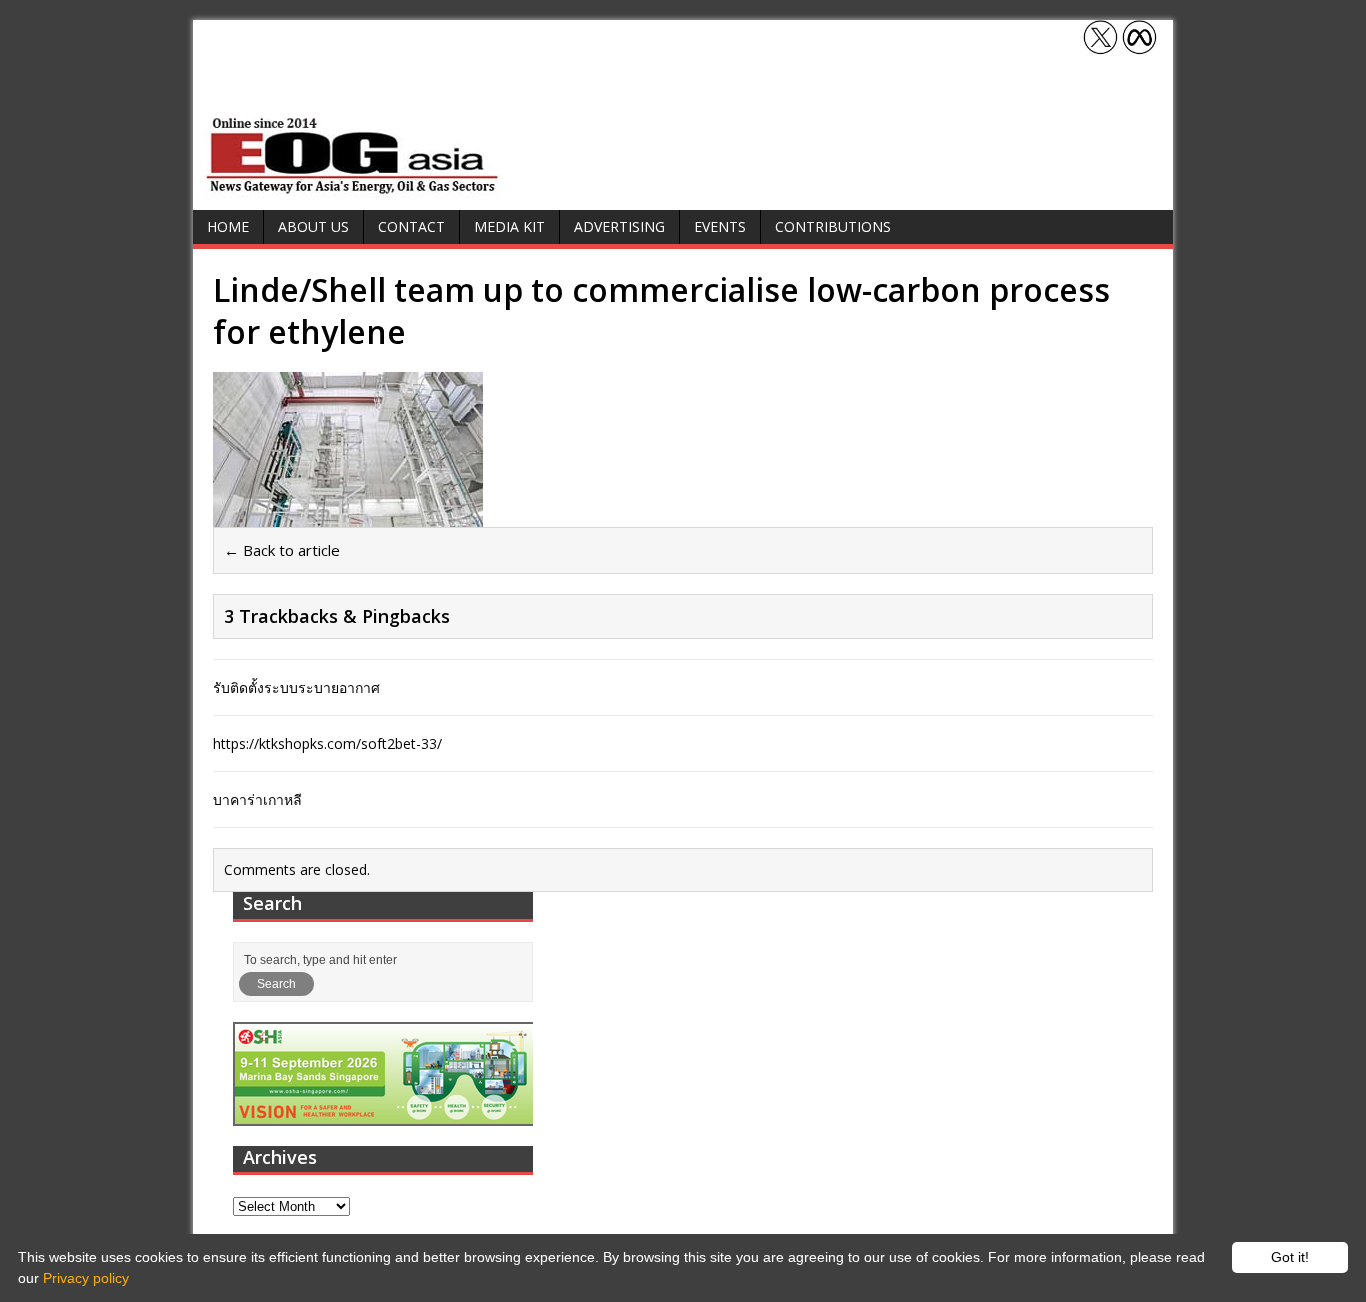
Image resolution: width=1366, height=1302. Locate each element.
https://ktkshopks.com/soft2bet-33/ (327, 743)
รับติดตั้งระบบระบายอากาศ (296, 687)
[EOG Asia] (353, 188)
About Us (313, 226)
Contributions (833, 226)
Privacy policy (86, 1278)
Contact (411, 226)
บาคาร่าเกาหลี (257, 799)
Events (720, 226)
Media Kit (509, 226)
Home (228, 226)
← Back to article (282, 550)
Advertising (619, 226)
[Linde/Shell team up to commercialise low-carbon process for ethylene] (348, 515)
